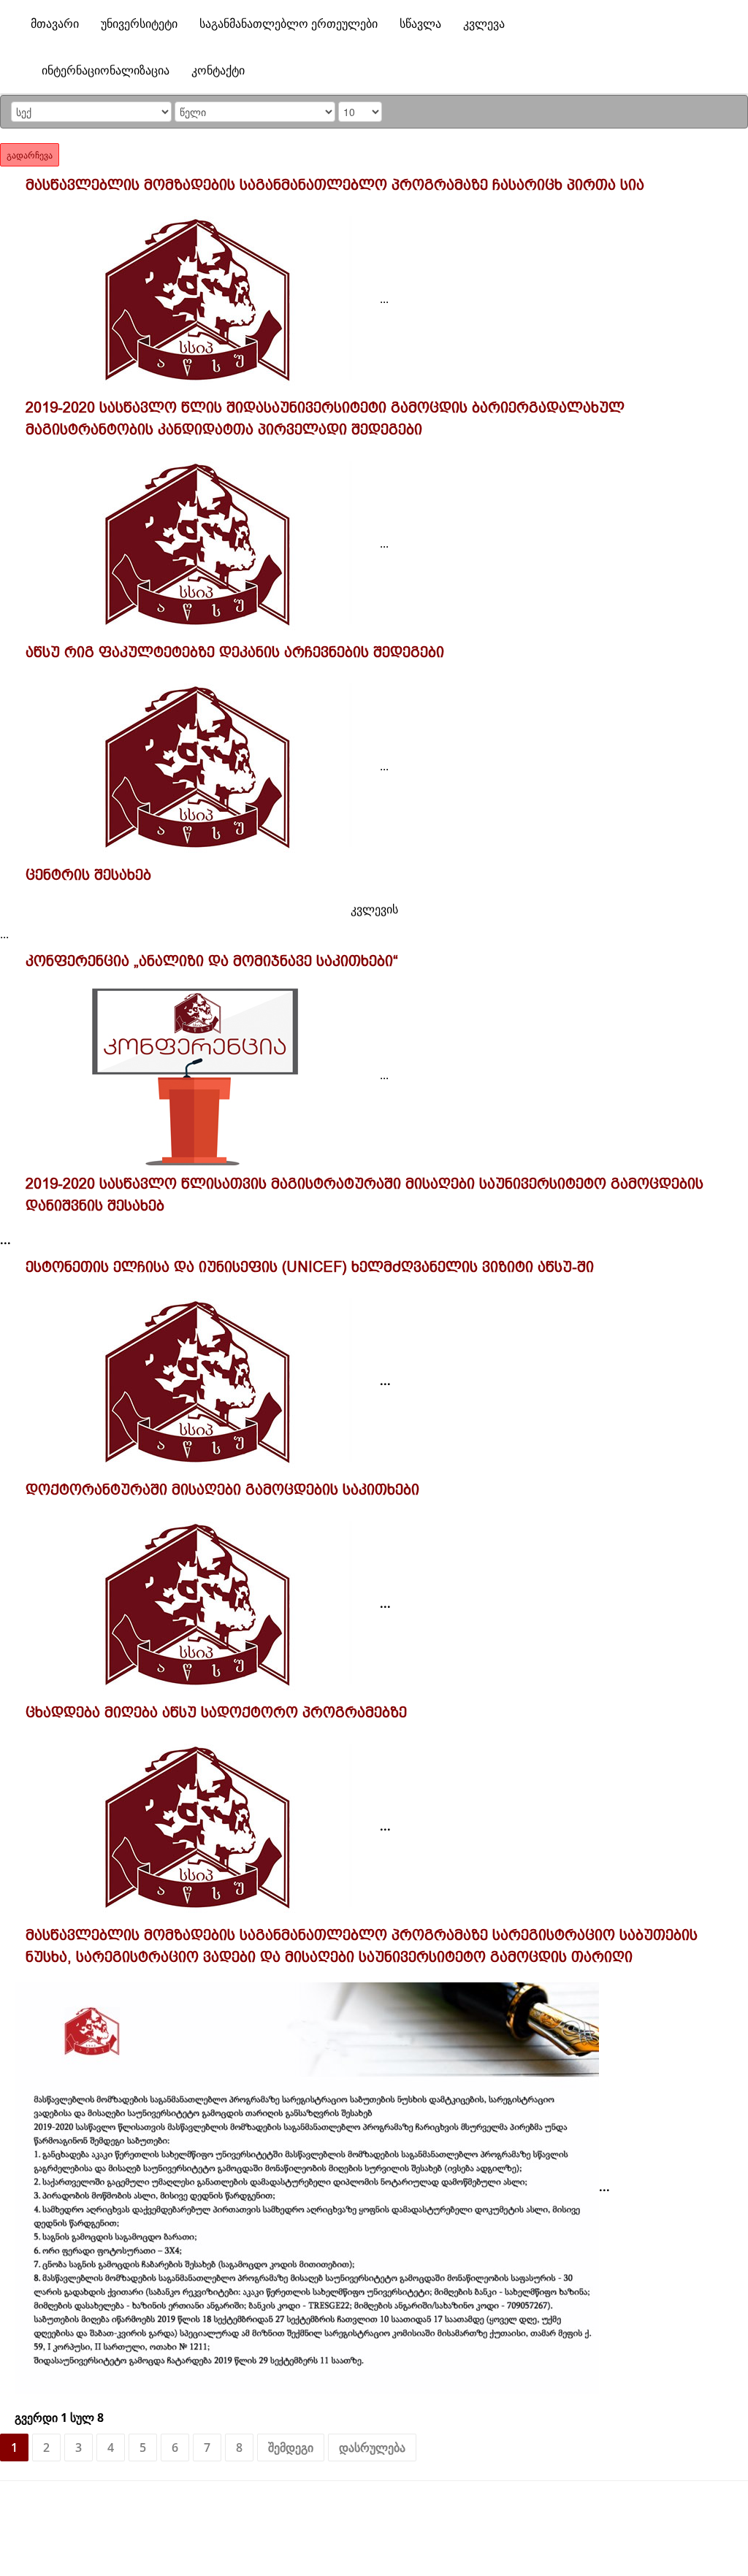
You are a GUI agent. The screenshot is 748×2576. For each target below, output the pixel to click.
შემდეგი (291, 2447)
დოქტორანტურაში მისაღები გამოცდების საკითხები (222, 1490)
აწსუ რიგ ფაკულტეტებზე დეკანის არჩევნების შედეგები (235, 652)
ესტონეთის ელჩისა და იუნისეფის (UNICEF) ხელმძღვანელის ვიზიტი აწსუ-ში (310, 1267)
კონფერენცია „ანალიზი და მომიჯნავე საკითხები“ (212, 961)
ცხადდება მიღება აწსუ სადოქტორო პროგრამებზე (216, 1712)
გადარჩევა (30, 154)
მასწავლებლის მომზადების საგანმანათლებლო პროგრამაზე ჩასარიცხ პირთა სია (335, 185)
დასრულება (372, 2447)
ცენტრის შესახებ (88, 875)
